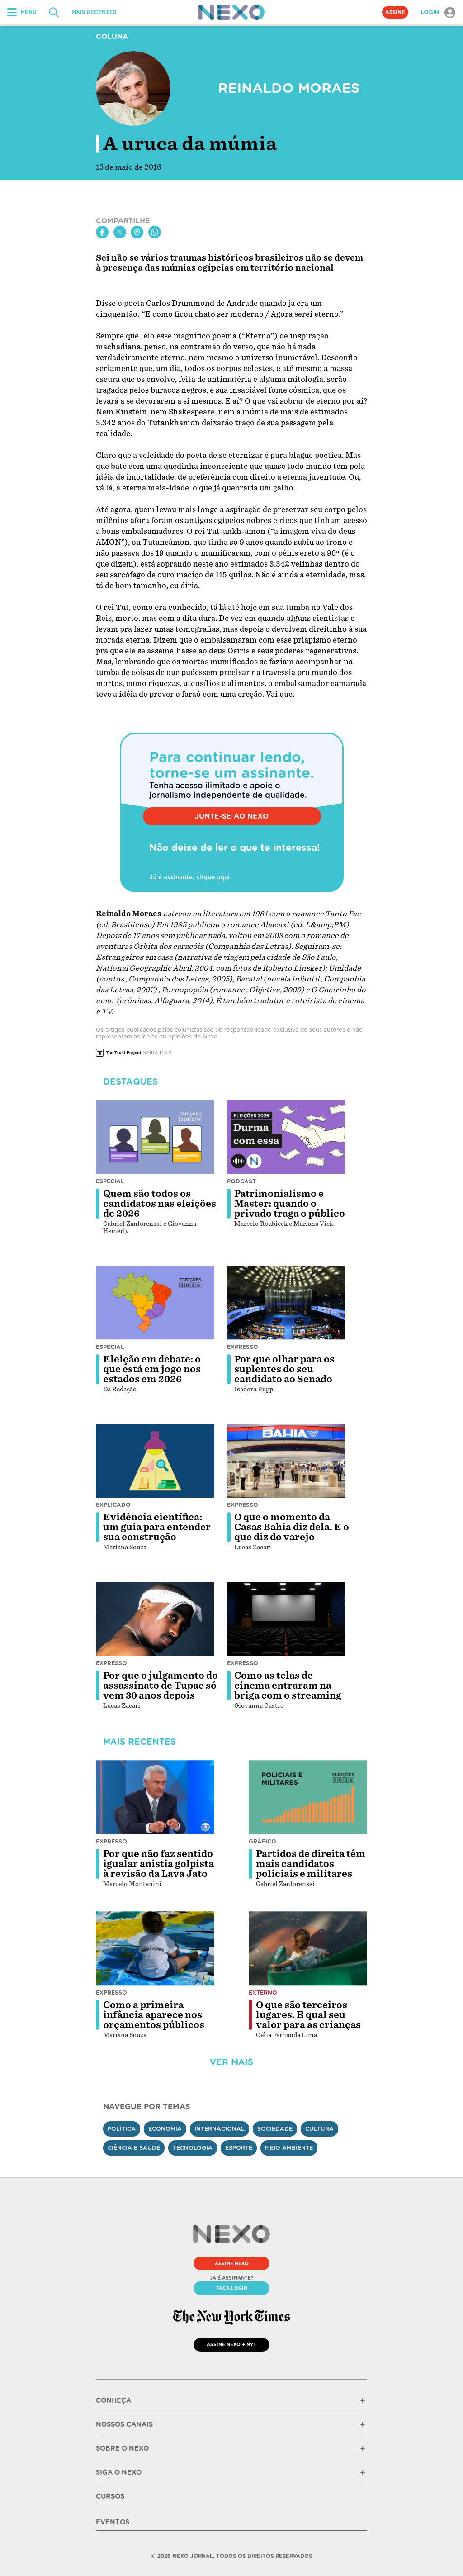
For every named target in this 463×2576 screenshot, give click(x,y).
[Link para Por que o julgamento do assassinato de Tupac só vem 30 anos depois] (155, 1619)
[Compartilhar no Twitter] (120, 232)
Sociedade (275, 2129)
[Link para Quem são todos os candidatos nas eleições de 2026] (155, 1137)
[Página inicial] (231, 12)
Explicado (113, 1505)
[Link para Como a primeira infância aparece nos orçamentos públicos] (155, 1948)
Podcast (241, 1181)
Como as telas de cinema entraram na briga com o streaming (288, 1686)
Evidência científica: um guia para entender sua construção (157, 1527)
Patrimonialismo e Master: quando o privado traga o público (290, 1204)
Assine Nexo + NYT (231, 2344)
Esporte (239, 2148)
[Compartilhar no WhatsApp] (155, 232)
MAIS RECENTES (94, 12)
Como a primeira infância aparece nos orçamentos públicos (154, 2015)
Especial (110, 1181)
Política (122, 2129)
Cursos (110, 2496)
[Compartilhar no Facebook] (102, 232)
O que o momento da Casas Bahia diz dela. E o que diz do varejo (292, 1527)
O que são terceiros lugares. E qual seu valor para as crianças (308, 2015)
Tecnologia (193, 2148)
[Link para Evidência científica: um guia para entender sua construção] (155, 1461)
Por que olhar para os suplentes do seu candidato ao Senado (284, 1369)
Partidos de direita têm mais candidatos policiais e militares (311, 1864)
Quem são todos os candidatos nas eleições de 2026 (160, 1204)
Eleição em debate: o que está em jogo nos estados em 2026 (152, 1369)
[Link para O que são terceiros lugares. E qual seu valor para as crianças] (308, 1948)
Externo (263, 1993)
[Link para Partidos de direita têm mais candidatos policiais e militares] (308, 1797)
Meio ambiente (289, 2148)
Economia (165, 2129)
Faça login (232, 2288)
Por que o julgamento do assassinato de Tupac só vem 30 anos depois (161, 1686)
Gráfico (262, 1841)
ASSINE (395, 12)
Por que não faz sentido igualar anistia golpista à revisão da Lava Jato (158, 1864)
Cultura (319, 2129)
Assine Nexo (232, 2263)
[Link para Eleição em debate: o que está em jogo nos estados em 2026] (155, 1303)
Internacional (220, 2129)
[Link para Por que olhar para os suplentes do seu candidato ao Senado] (286, 1303)
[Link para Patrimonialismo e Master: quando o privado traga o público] (286, 1137)
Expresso (243, 1347)
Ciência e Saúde (134, 2148)
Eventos (113, 2522)
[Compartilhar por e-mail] (137, 232)
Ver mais (231, 2062)
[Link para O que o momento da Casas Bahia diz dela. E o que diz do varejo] (286, 1461)
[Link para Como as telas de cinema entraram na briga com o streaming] (286, 1619)
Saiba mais (157, 1052)
